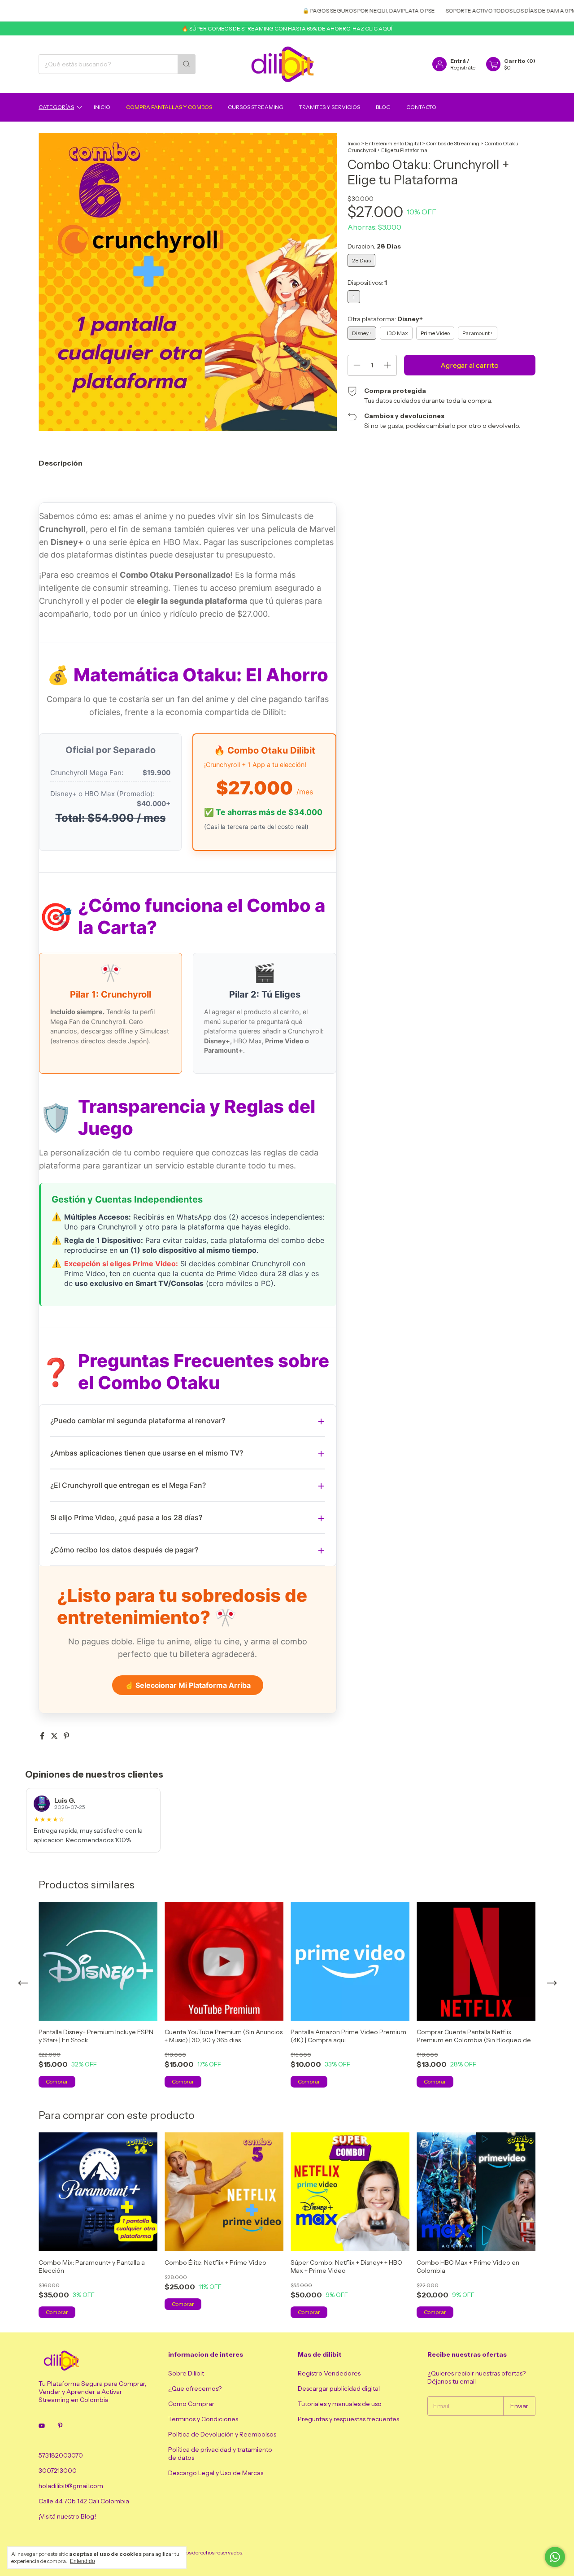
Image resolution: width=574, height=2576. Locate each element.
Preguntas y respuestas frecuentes (348, 2419)
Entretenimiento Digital (393, 143)
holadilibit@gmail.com (71, 2486)
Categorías (56, 107)
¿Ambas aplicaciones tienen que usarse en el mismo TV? (147, 1453)
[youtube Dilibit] (42, 2426)
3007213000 (58, 2471)
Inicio (102, 107)
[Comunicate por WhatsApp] (555, 2557)
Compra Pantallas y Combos (169, 107)
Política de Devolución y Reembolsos (222, 2434)
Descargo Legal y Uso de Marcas (216, 2473)
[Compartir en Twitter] (55, 1736)
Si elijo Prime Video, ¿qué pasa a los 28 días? (126, 1517)
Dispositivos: (367, 283)
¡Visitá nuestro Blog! (67, 2516)
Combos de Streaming (453, 143)
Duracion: (374, 246)
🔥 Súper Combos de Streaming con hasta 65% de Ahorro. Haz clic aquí (287, 28)
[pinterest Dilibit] (60, 2426)
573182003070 (61, 2455)
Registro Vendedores (329, 2373)
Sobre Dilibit (186, 2373)
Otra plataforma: (385, 319)
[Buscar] (187, 64)
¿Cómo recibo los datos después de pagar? (124, 1550)
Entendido (83, 2561)
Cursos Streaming (256, 107)
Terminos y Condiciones (203, 2419)
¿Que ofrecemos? (195, 2389)
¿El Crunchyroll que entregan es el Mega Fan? (128, 1485)
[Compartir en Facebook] (43, 1736)
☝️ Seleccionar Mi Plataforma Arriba (188, 1685)
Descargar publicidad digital (339, 2389)
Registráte (463, 68)
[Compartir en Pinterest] (66, 1736)
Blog (383, 107)
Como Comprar (191, 2404)
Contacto (421, 107)
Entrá (458, 61)
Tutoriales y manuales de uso (340, 2404)
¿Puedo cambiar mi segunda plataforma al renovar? (138, 1421)
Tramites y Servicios (330, 107)
